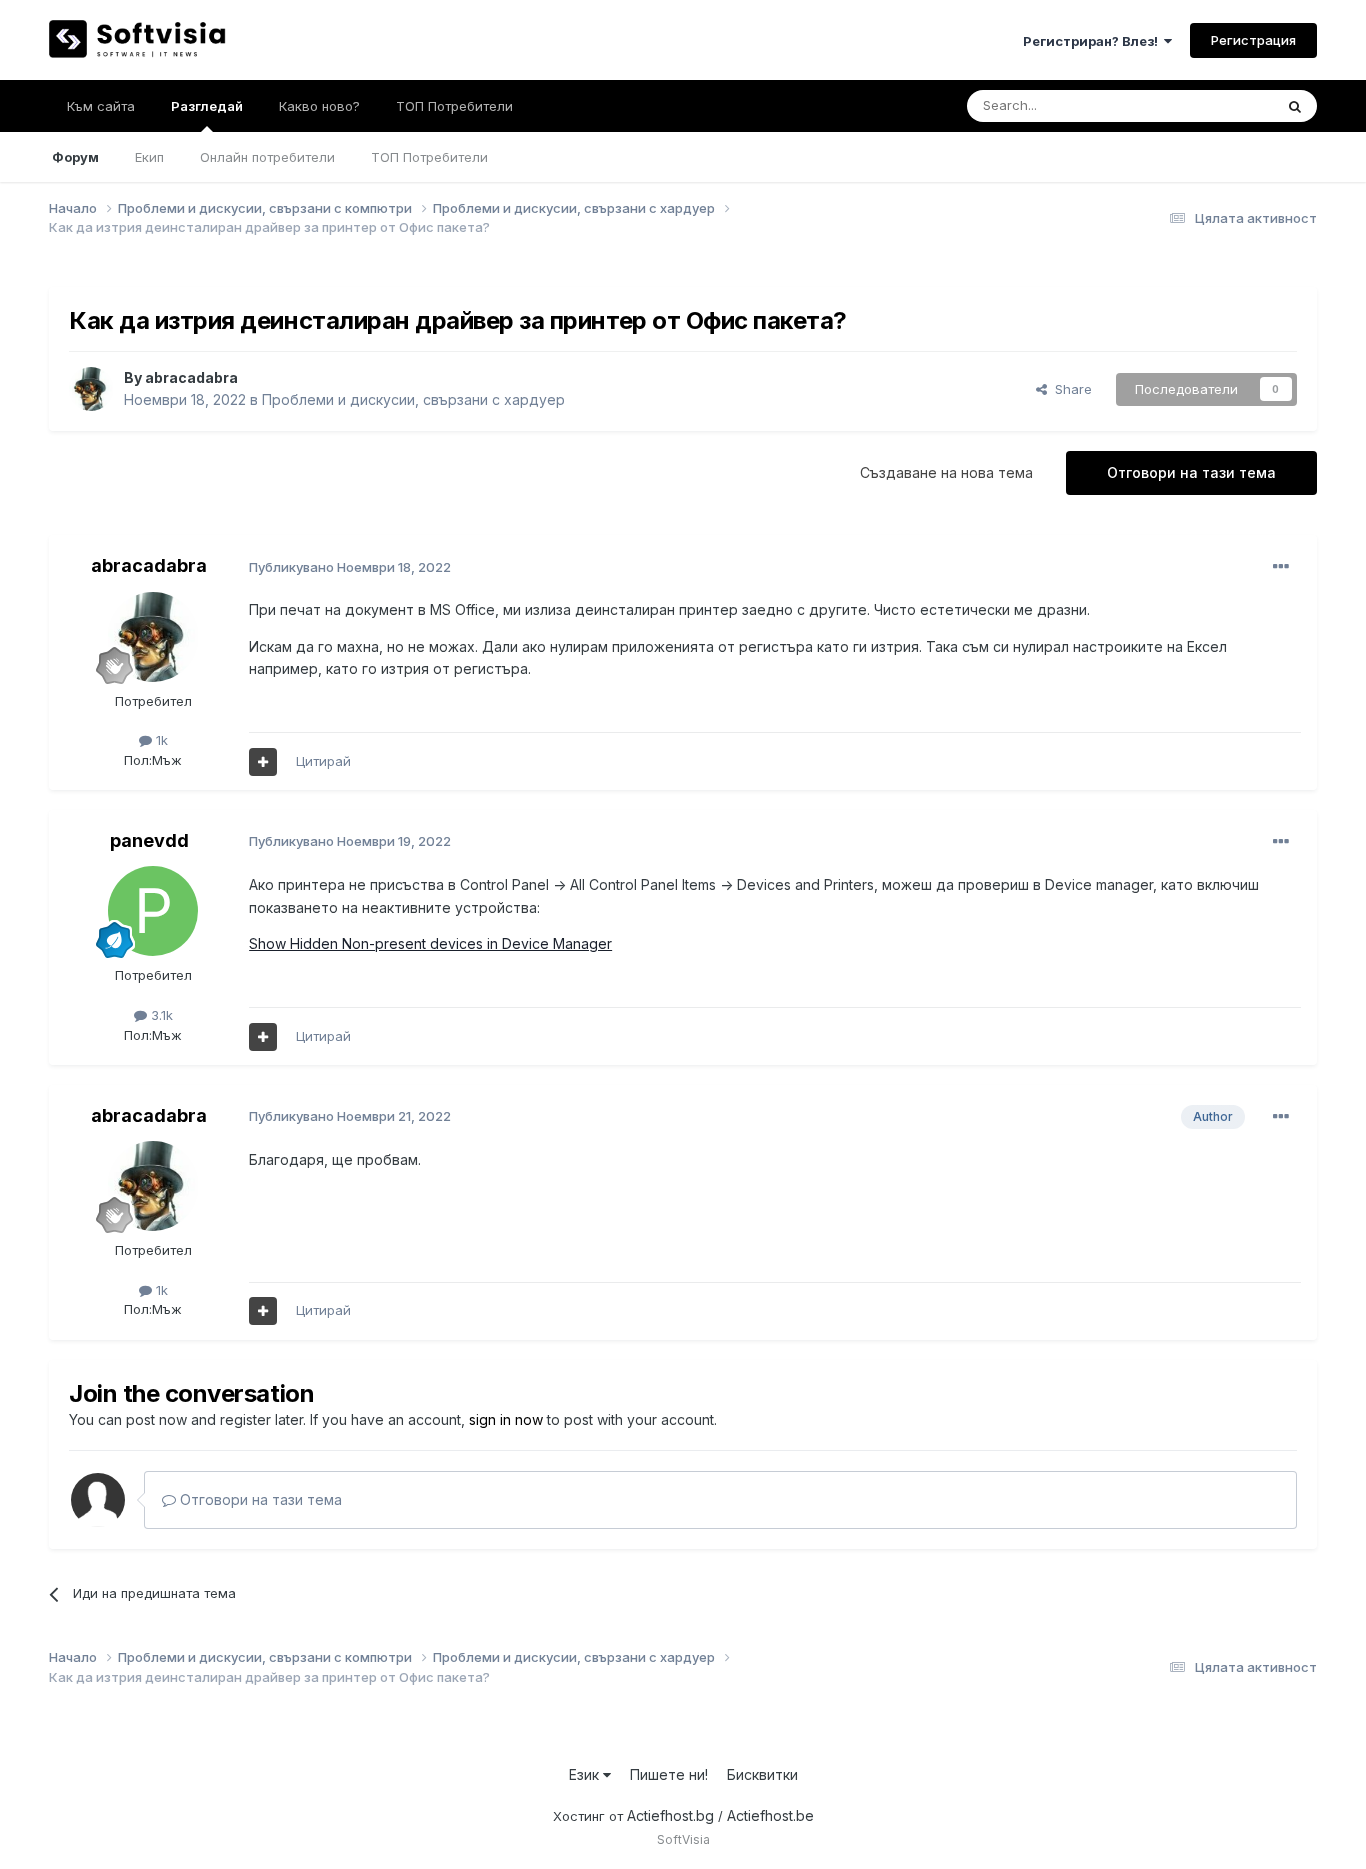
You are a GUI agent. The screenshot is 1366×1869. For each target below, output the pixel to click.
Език (586, 1774)
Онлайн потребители (267, 157)
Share (1069, 389)
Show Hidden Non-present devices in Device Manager (430, 943)
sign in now (506, 1419)
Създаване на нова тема (946, 472)
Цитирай (323, 761)
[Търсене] (1295, 106)
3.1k (160, 1015)
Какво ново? (319, 106)
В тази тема (1212, 105)
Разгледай (207, 106)
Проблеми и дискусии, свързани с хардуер (413, 399)
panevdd (149, 840)
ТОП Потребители (429, 157)
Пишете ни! (669, 1774)
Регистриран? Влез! (1093, 41)
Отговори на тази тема (1191, 472)
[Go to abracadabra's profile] (91, 389)
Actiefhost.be (770, 1815)
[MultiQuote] (263, 762)
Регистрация (1253, 40)
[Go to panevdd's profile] (153, 911)
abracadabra (191, 377)
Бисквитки (762, 1774)
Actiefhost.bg (670, 1815)
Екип (149, 157)
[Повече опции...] (1281, 567)
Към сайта (101, 106)
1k (160, 740)
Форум (75, 157)
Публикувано (350, 567)
